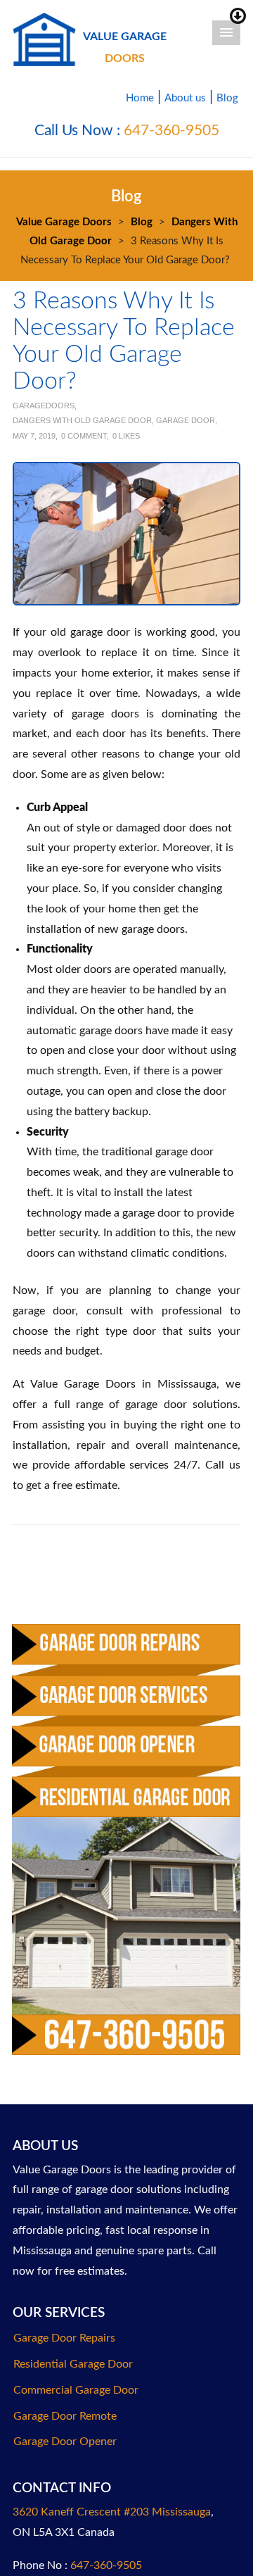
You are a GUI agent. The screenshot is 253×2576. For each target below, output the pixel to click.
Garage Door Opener (65, 2442)
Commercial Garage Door (76, 2390)
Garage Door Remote (65, 2416)
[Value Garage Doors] (44, 38)
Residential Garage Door (73, 2364)
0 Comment (84, 436)
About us (185, 98)
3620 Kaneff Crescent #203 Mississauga (112, 2512)
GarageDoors (44, 406)
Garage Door (186, 420)
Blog (227, 98)
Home (140, 98)
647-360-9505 (171, 131)
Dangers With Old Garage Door (82, 420)
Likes (126, 436)
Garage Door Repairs (64, 2338)
